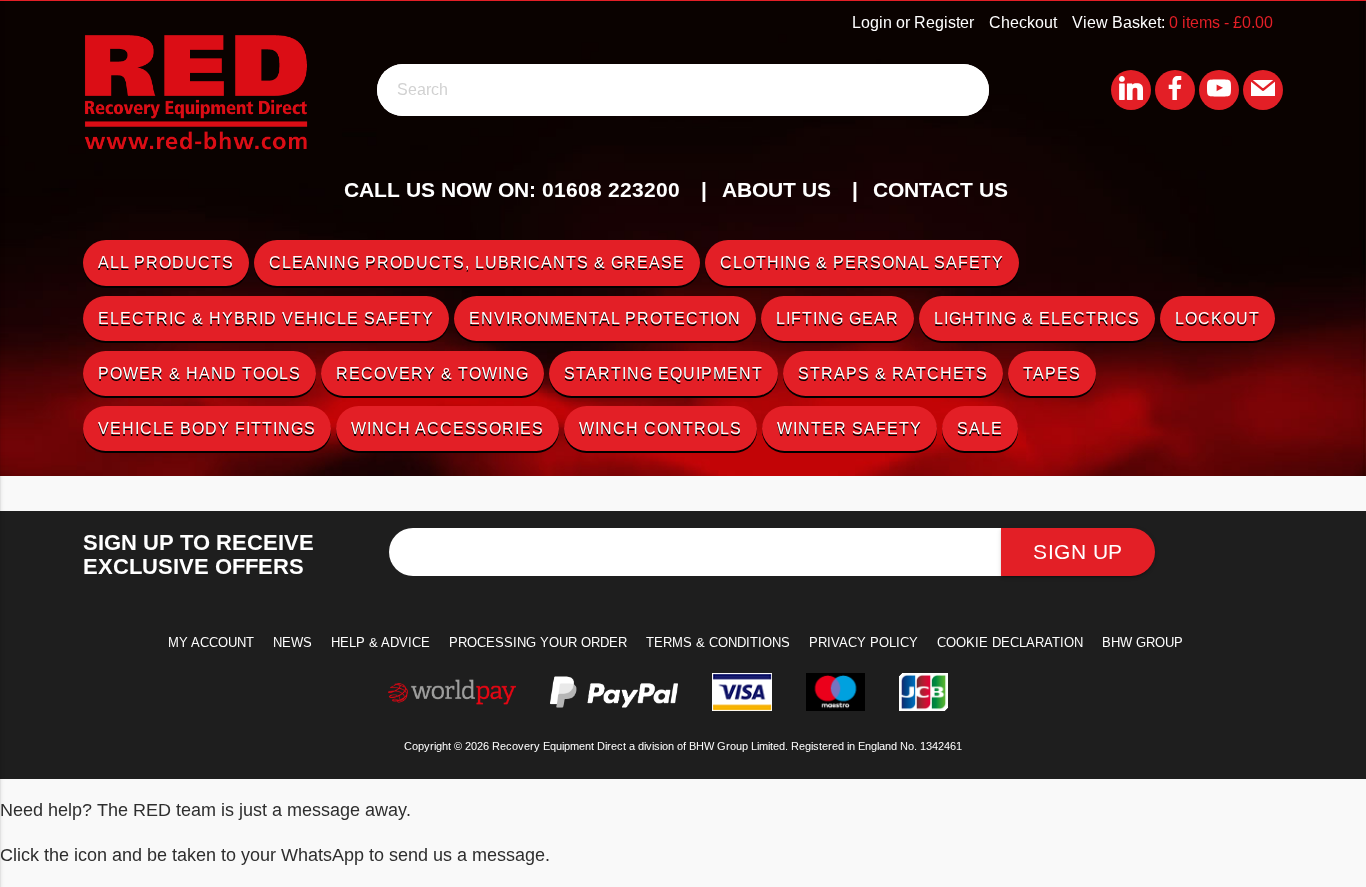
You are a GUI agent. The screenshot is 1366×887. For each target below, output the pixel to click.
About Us (776, 189)
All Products (166, 262)
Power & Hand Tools (199, 373)
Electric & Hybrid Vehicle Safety (266, 318)
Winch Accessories (447, 428)
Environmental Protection (605, 318)
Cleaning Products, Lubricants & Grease (477, 262)
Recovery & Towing (432, 373)
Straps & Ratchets (893, 373)
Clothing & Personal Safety (862, 262)
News (292, 642)
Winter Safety (849, 428)
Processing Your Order (538, 642)
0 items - (1221, 22)
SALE (980, 428)
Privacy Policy (863, 642)
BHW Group (1142, 642)
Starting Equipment (663, 373)
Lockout (1217, 318)
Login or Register (913, 22)
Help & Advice (380, 642)
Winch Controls (660, 428)
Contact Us (940, 189)
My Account (211, 642)
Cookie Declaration (1010, 642)
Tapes (1052, 373)
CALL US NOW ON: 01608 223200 (512, 189)
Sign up (1078, 551)
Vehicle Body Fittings (207, 428)
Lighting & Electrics (1037, 318)
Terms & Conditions (718, 642)
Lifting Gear (837, 318)
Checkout (1023, 22)
